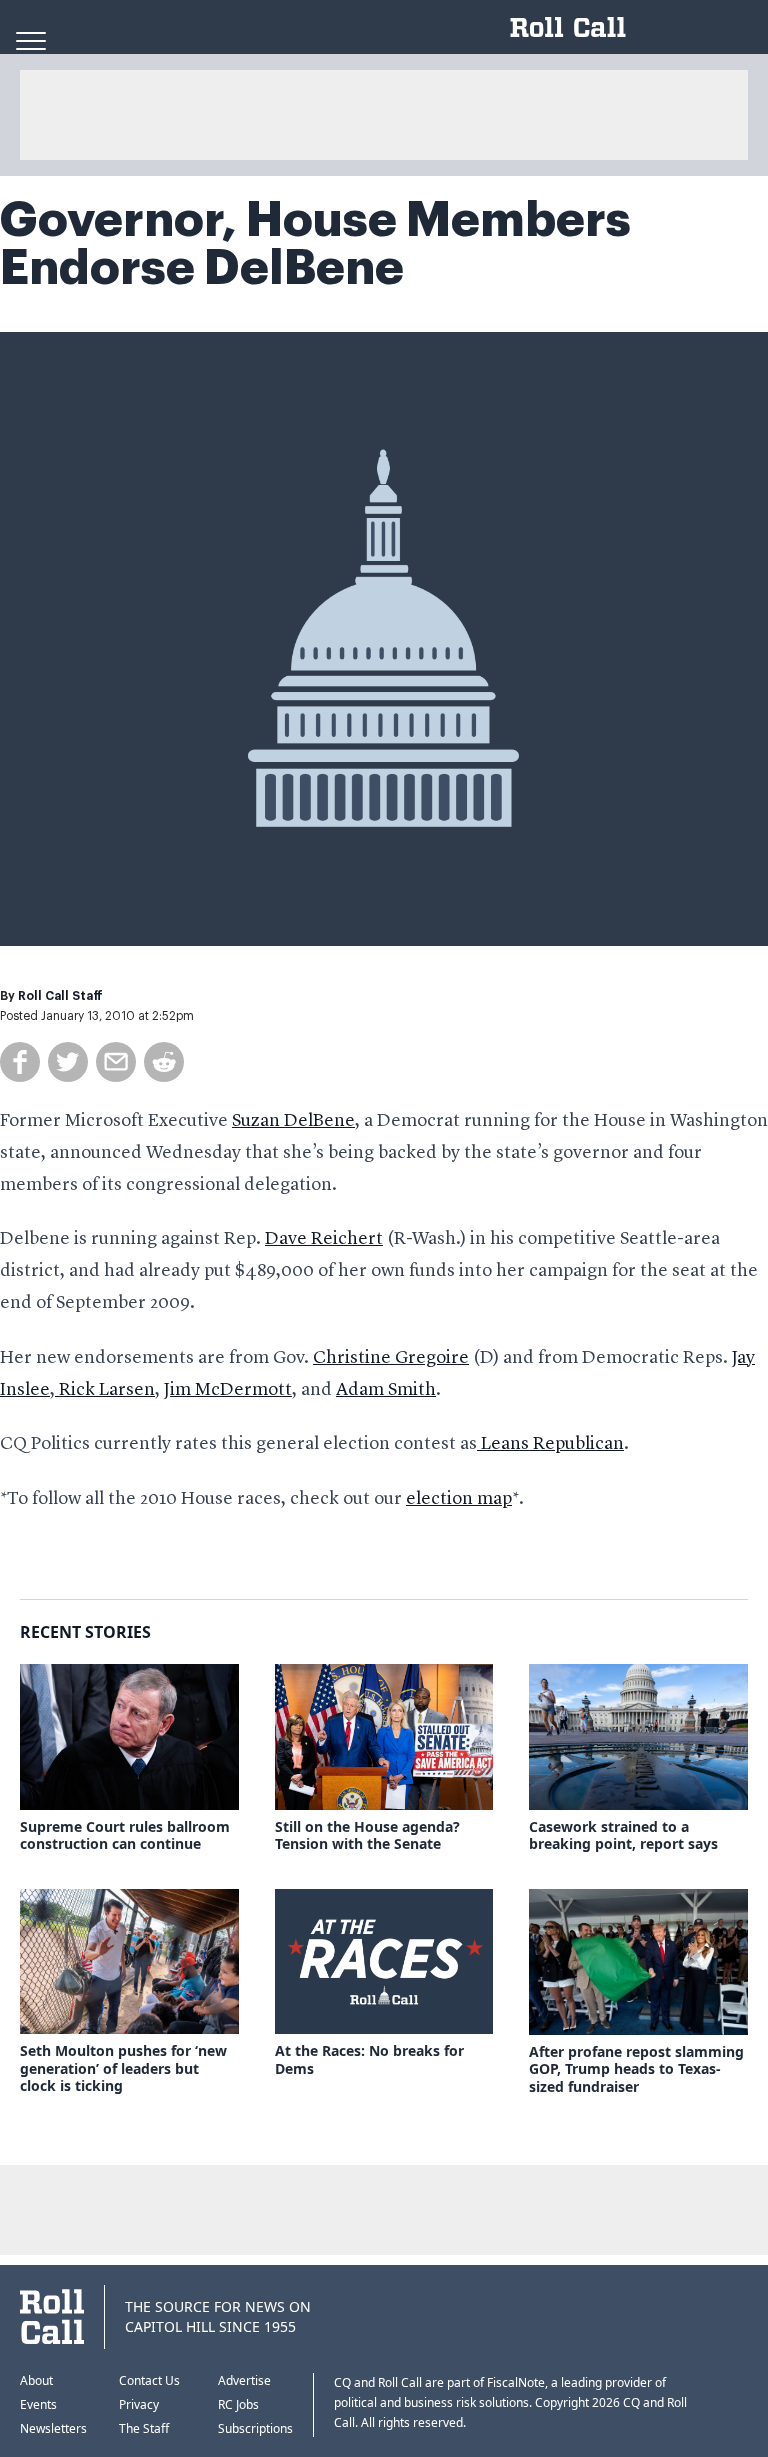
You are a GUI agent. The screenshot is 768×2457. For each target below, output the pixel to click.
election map (459, 1499)
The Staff (144, 2428)
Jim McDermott (228, 1390)
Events (38, 2404)
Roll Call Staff (60, 996)
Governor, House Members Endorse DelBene (315, 244)
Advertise (244, 2380)
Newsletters (53, 2428)
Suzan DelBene (293, 1121)
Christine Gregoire (391, 1358)
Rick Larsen (105, 1390)
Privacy (139, 2404)
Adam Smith (386, 1390)
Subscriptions (255, 2428)
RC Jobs (238, 2404)
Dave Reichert (324, 1239)
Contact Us (149, 2380)
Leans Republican (550, 1444)
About (36, 2380)
